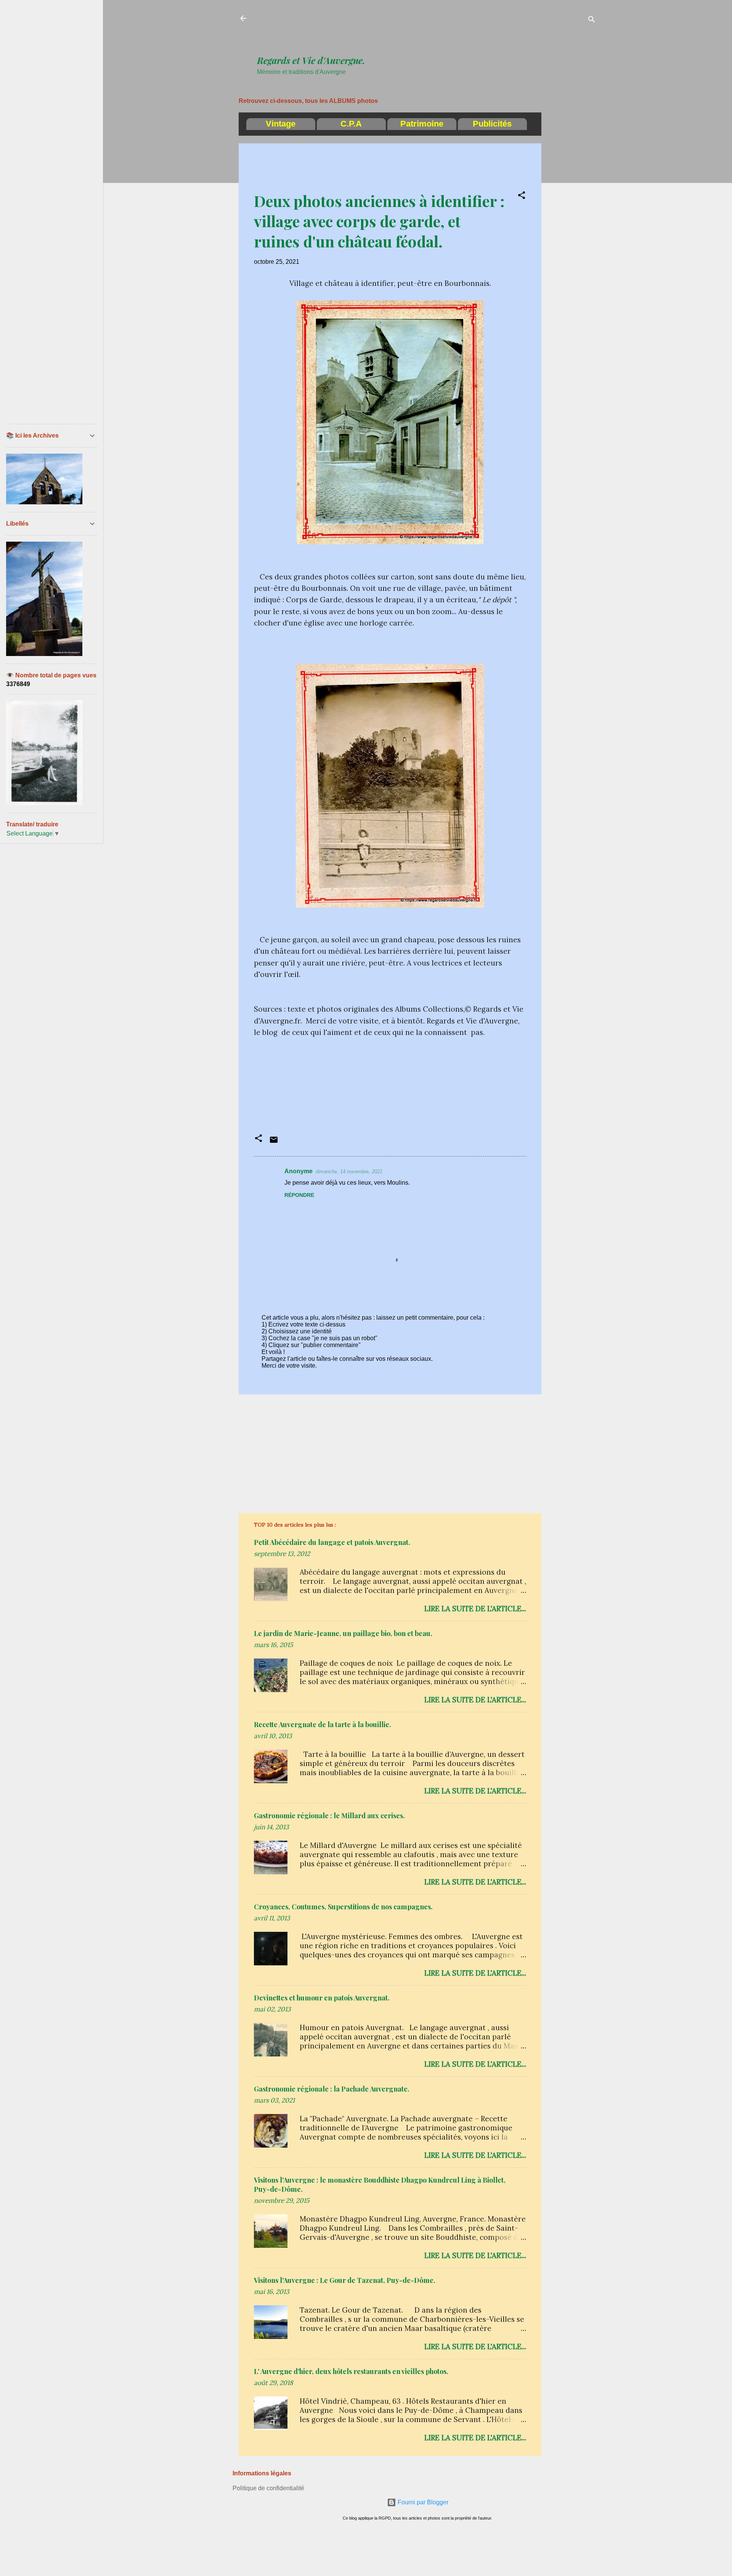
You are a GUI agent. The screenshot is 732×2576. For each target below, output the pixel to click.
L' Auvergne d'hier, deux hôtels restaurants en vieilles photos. (351, 2371)
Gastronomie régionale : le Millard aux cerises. (329, 1816)
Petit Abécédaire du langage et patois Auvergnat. (332, 1542)
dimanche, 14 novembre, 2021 (349, 1172)
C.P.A (351, 124)
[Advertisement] (396, 31)
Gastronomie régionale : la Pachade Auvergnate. (332, 2089)
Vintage (281, 124)
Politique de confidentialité (268, 2488)
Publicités (492, 124)
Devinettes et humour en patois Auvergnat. (322, 1998)
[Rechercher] (592, 21)
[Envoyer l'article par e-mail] (274, 1142)
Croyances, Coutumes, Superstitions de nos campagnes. (343, 1907)
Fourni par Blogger (422, 2502)
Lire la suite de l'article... (475, 1609)
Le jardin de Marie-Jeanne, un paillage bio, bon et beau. (343, 1633)
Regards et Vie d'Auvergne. (311, 60)
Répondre (299, 1195)
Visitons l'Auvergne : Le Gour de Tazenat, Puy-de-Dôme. (345, 2280)
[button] (522, 196)
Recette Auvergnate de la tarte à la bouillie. (323, 1724)
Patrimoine (422, 124)
